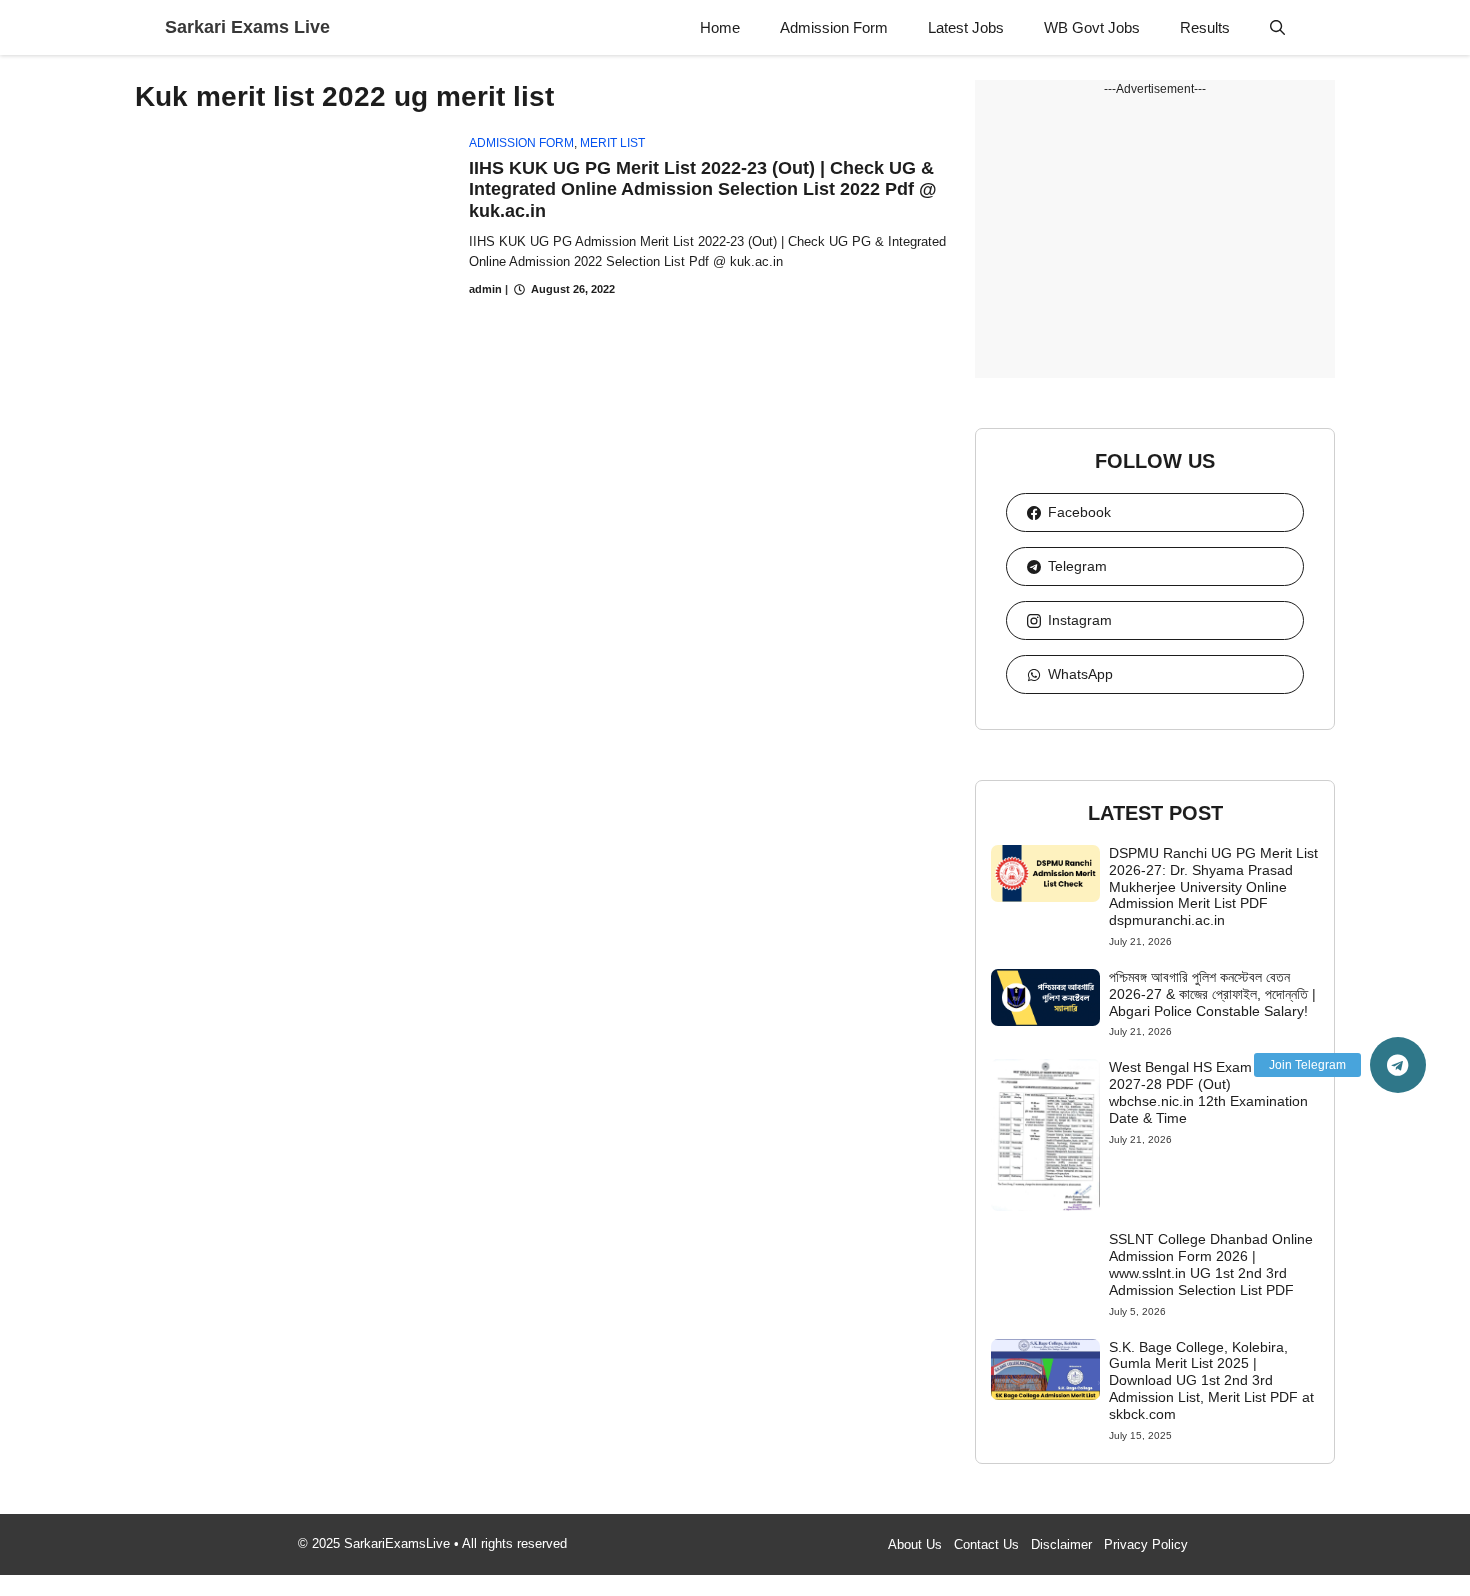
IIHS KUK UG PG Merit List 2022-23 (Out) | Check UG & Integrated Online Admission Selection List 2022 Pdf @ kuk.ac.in (703, 189)
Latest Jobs (966, 27)
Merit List (612, 143)
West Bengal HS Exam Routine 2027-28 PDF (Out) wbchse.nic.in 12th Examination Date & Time (1208, 1092)
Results (1205, 27)
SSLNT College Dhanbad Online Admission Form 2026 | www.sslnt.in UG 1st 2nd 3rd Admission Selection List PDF (1211, 1264)
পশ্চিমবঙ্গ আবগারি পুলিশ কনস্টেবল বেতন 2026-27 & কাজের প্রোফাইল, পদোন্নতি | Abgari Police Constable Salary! (1212, 994)
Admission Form (834, 27)
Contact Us (986, 1544)
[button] (1277, 27)
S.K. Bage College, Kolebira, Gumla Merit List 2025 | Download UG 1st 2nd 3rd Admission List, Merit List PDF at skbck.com (1211, 1380)
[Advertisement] (1155, 238)
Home (720, 27)
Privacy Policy (1146, 1544)
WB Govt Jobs (1092, 27)
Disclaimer (1061, 1544)
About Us (915, 1544)
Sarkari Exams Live (247, 27)
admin (485, 289)
